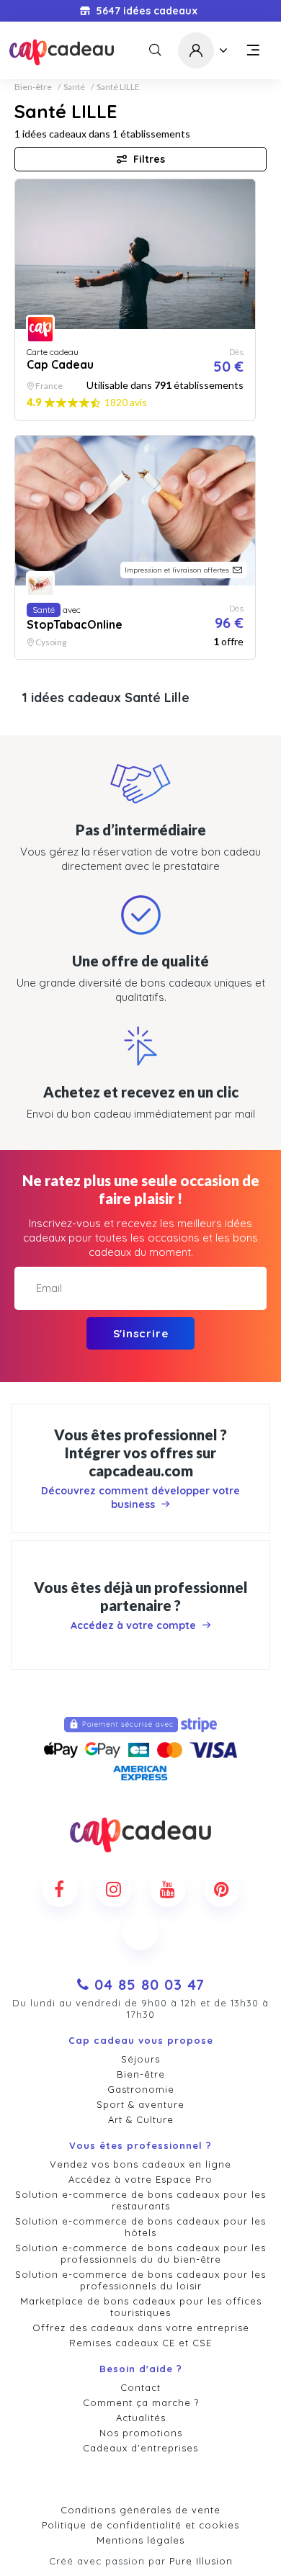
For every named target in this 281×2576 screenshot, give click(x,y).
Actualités (141, 2418)
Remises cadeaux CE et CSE (140, 2343)
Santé (74, 87)
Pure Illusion (201, 2561)
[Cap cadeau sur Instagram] (114, 1889)
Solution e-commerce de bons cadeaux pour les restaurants (140, 2200)
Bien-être (33, 87)
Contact (140, 2387)
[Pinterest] (222, 1889)
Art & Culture (141, 2119)
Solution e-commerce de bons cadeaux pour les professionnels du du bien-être (140, 2253)
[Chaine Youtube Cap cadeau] (168, 1889)
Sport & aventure (140, 2104)
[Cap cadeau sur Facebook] (60, 1889)
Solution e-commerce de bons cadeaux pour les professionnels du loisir (140, 2280)
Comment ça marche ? (141, 2402)
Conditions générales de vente (140, 2510)
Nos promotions (141, 2433)
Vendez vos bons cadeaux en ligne (140, 2164)
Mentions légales (140, 2540)
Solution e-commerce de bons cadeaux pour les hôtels (140, 2227)
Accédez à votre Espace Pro (140, 2179)
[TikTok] (140, 1932)
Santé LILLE (118, 87)
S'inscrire (141, 1333)
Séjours (140, 2059)
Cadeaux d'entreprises (140, 2448)
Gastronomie (141, 2089)
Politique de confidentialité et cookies (140, 2525)
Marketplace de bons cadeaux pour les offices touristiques (141, 2307)
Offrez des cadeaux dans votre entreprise (141, 2328)
